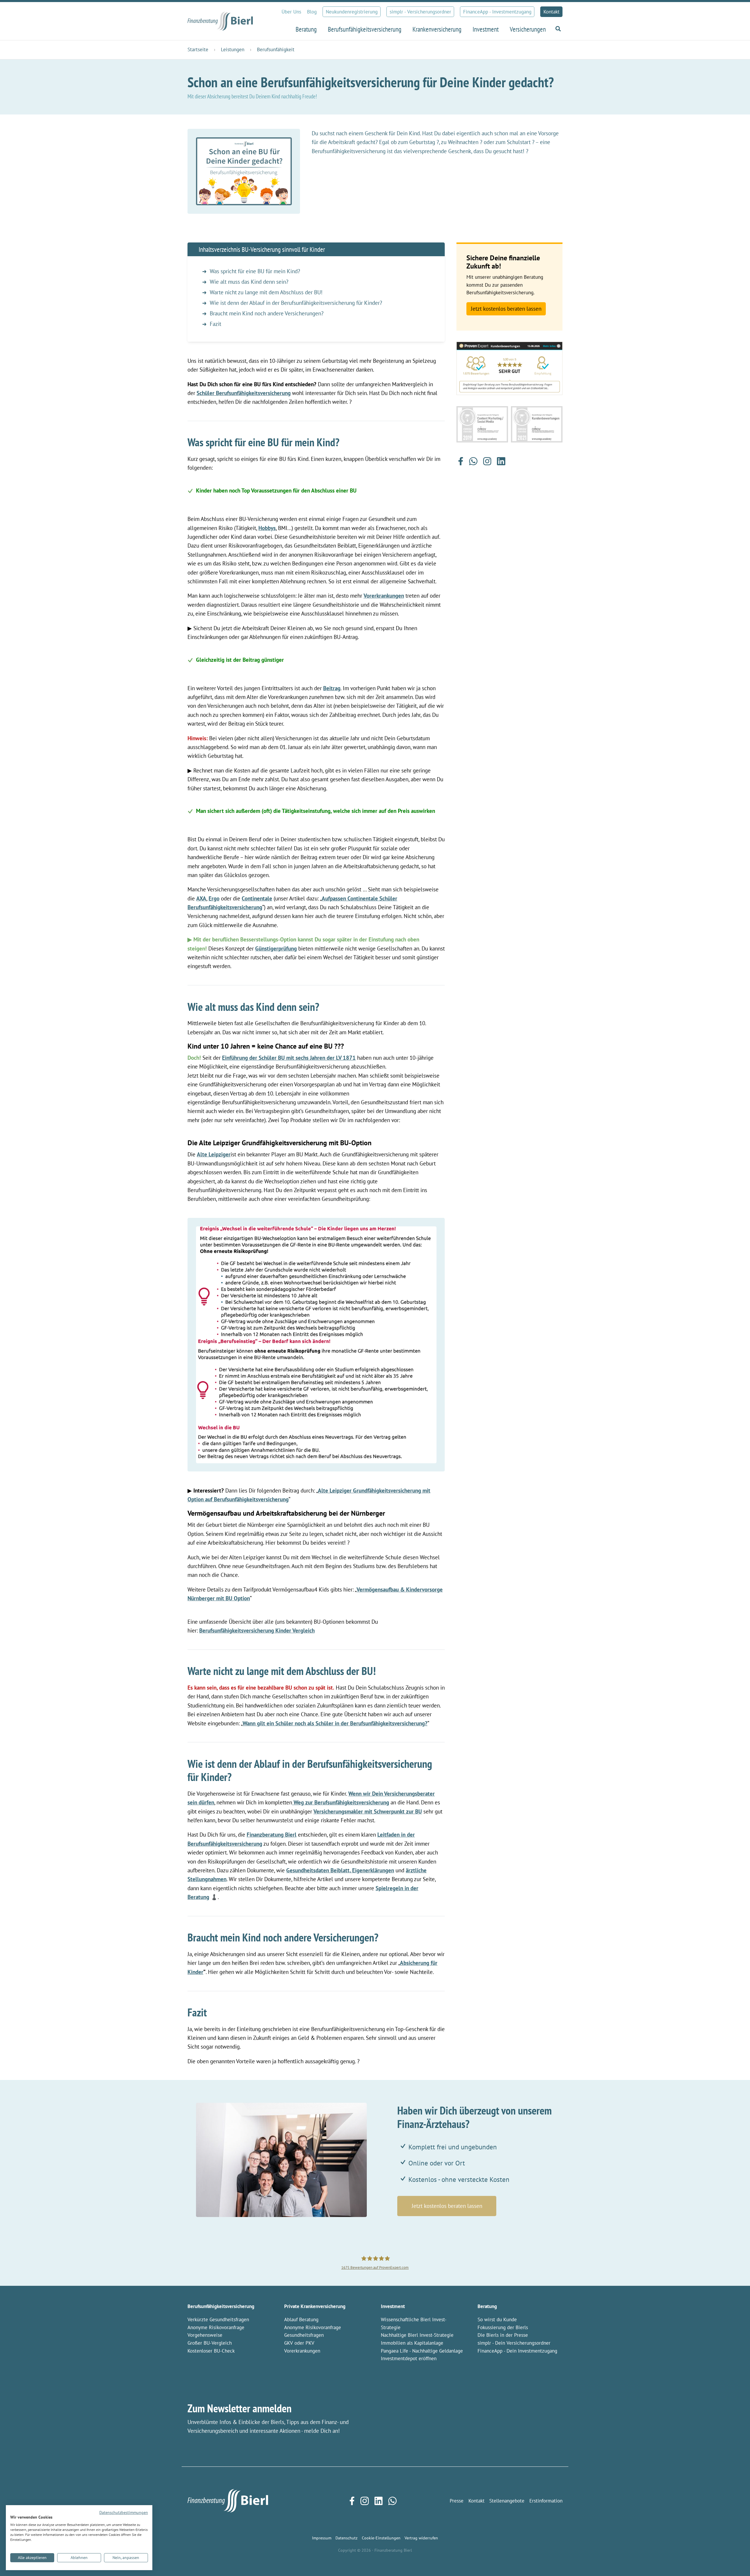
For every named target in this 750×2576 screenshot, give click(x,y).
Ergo (214, 898)
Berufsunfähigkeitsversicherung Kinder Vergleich (257, 1630)
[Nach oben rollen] (736, 2562)
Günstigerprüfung (276, 948)
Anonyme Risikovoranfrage (216, 2327)
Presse (457, 2501)
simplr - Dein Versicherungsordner (514, 2343)
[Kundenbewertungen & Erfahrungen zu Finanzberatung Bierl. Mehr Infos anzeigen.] (509, 368)
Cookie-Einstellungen (381, 2538)
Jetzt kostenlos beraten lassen (506, 309)
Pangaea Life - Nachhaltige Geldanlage (422, 2351)
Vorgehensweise (205, 2335)
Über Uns (291, 12)
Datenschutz (346, 2538)
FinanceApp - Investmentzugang (497, 12)
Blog (312, 12)
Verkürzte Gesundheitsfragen (218, 2319)
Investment (393, 2306)
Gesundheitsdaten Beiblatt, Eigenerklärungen (340, 1870)
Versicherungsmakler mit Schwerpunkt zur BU (368, 1811)
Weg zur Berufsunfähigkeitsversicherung (341, 1802)
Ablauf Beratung (301, 2319)
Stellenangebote (507, 2501)
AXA (201, 898)
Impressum (322, 2538)
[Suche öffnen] (557, 29)
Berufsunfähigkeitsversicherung (221, 2306)
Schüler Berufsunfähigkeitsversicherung (244, 393)
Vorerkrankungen (384, 596)
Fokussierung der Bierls (503, 2327)
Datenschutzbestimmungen (124, 2512)
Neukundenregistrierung (352, 12)
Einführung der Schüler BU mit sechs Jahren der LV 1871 (289, 1058)
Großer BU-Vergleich (210, 2343)
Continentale (257, 898)
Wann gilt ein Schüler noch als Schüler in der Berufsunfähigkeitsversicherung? (335, 1723)
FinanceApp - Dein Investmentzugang (517, 2351)
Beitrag (332, 688)
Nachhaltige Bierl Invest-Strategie (417, 2335)
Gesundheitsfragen (304, 2335)
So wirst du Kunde (497, 2319)
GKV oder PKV (299, 2343)
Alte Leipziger (214, 1154)
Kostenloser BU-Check (211, 2351)
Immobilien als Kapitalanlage (412, 2343)
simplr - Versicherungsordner (420, 12)
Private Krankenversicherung (315, 2306)
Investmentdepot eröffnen (409, 2358)
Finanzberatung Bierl (272, 1835)
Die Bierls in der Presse (503, 2335)
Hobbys (267, 528)
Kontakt (552, 12)
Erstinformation (546, 2501)
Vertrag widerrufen (421, 2538)
